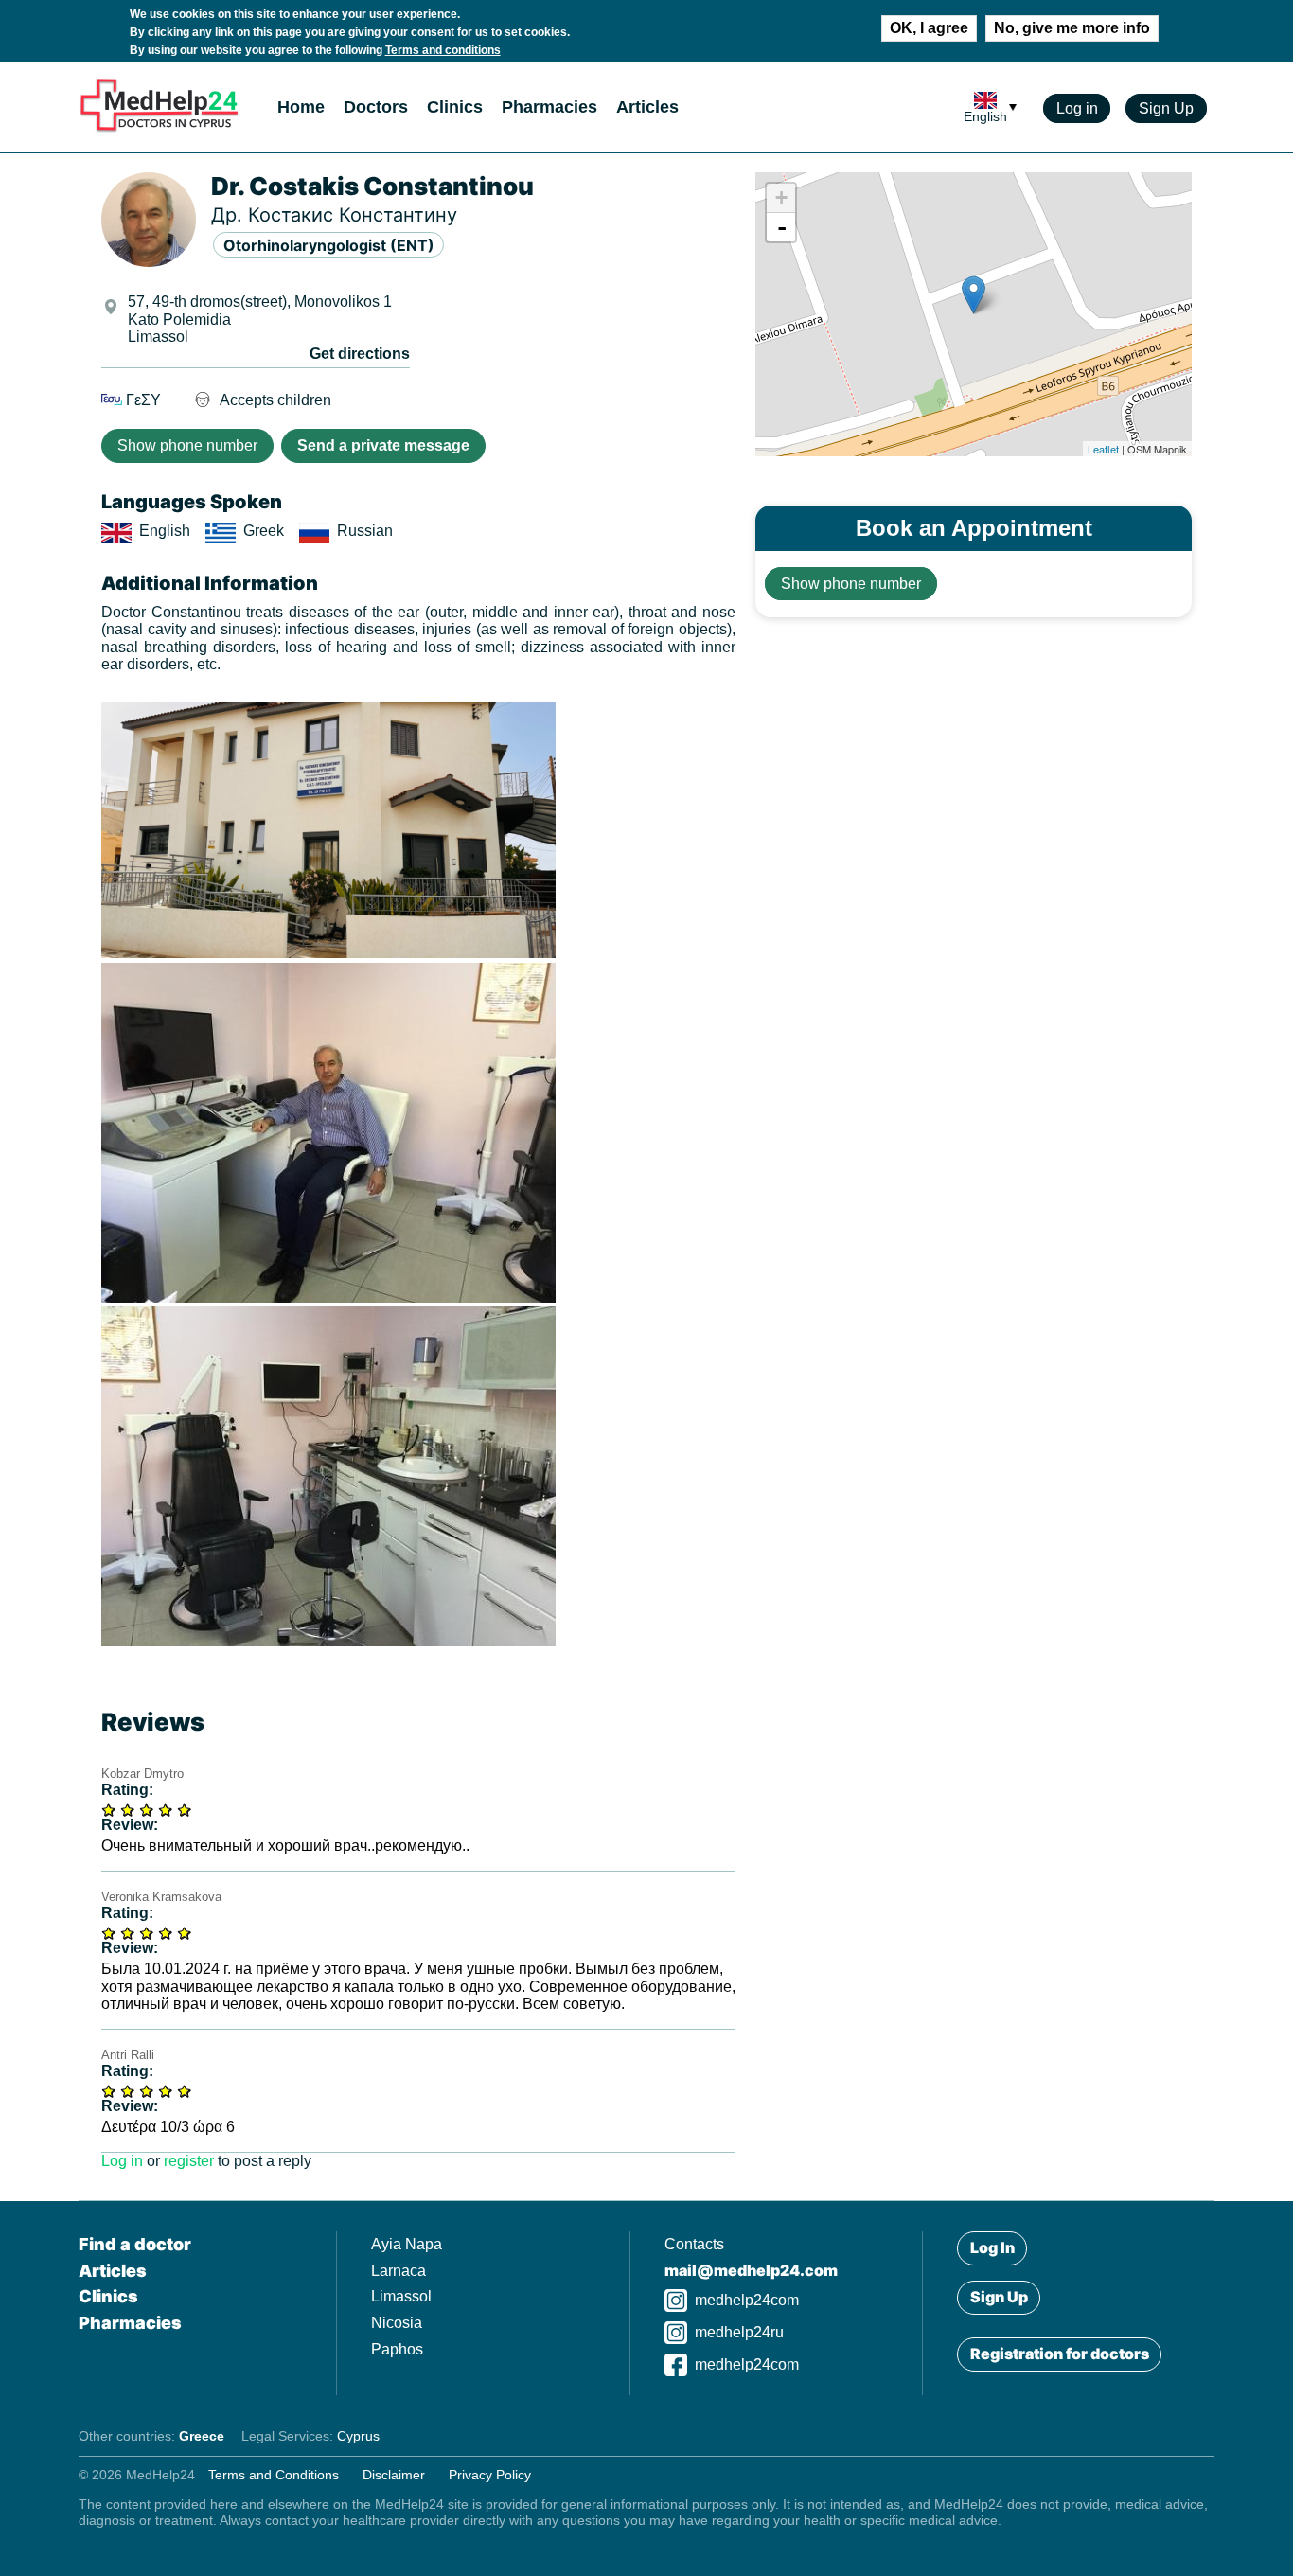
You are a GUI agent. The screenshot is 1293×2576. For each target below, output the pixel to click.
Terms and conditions (443, 50)
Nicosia (397, 2323)
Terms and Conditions (274, 2475)
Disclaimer (394, 2475)
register (189, 2161)
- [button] (782, 227)
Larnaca (399, 2271)
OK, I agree (929, 28)
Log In (992, 2247)
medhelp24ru (739, 2332)
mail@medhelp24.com (751, 2270)
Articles (647, 107)
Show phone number (187, 445)
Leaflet (1103, 449)
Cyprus (358, 2436)
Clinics (455, 107)
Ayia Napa (407, 2244)
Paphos (397, 2349)
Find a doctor (135, 2244)
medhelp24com (747, 2300)
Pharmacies (549, 107)
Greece (202, 2436)
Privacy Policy (490, 2475)
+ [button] (781, 197)
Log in (1077, 108)
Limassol (401, 2296)
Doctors (376, 107)
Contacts (694, 2244)
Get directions (360, 354)
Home (301, 107)
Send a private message (383, 445)
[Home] (159, 128)
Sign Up (1166, 108)
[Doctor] (328, 953)
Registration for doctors (1060, 2354)
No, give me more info (1072, 28)
